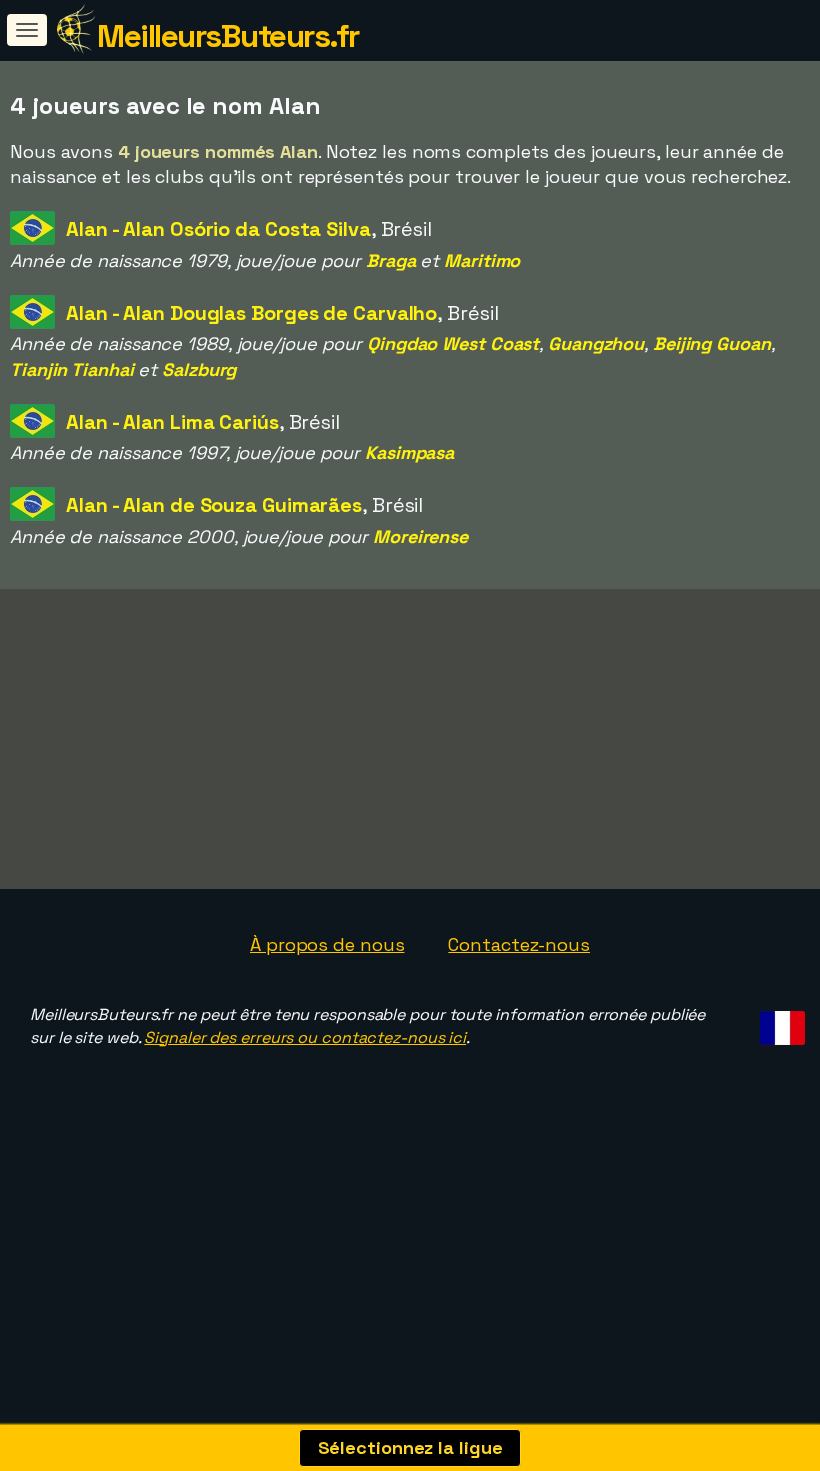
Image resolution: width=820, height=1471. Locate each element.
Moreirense (420, 536)
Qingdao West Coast (453, 343)
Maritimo (482, 260)
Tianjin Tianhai (72, 369)
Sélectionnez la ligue (410, 1447)
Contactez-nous (519, 944)
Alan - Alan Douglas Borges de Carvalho (251, 313)
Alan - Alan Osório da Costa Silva (218, 229)
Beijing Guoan (712, 343)
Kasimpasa (409, 452)
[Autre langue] (779, 1022)
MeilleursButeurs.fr (228, 36)
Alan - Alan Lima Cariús (172, 422)
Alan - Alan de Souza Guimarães (214, 505)
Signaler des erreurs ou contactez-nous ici (305, 1037)
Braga (391, 260)
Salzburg (199, 369)
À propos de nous (327, 944)
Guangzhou (596, 343)
